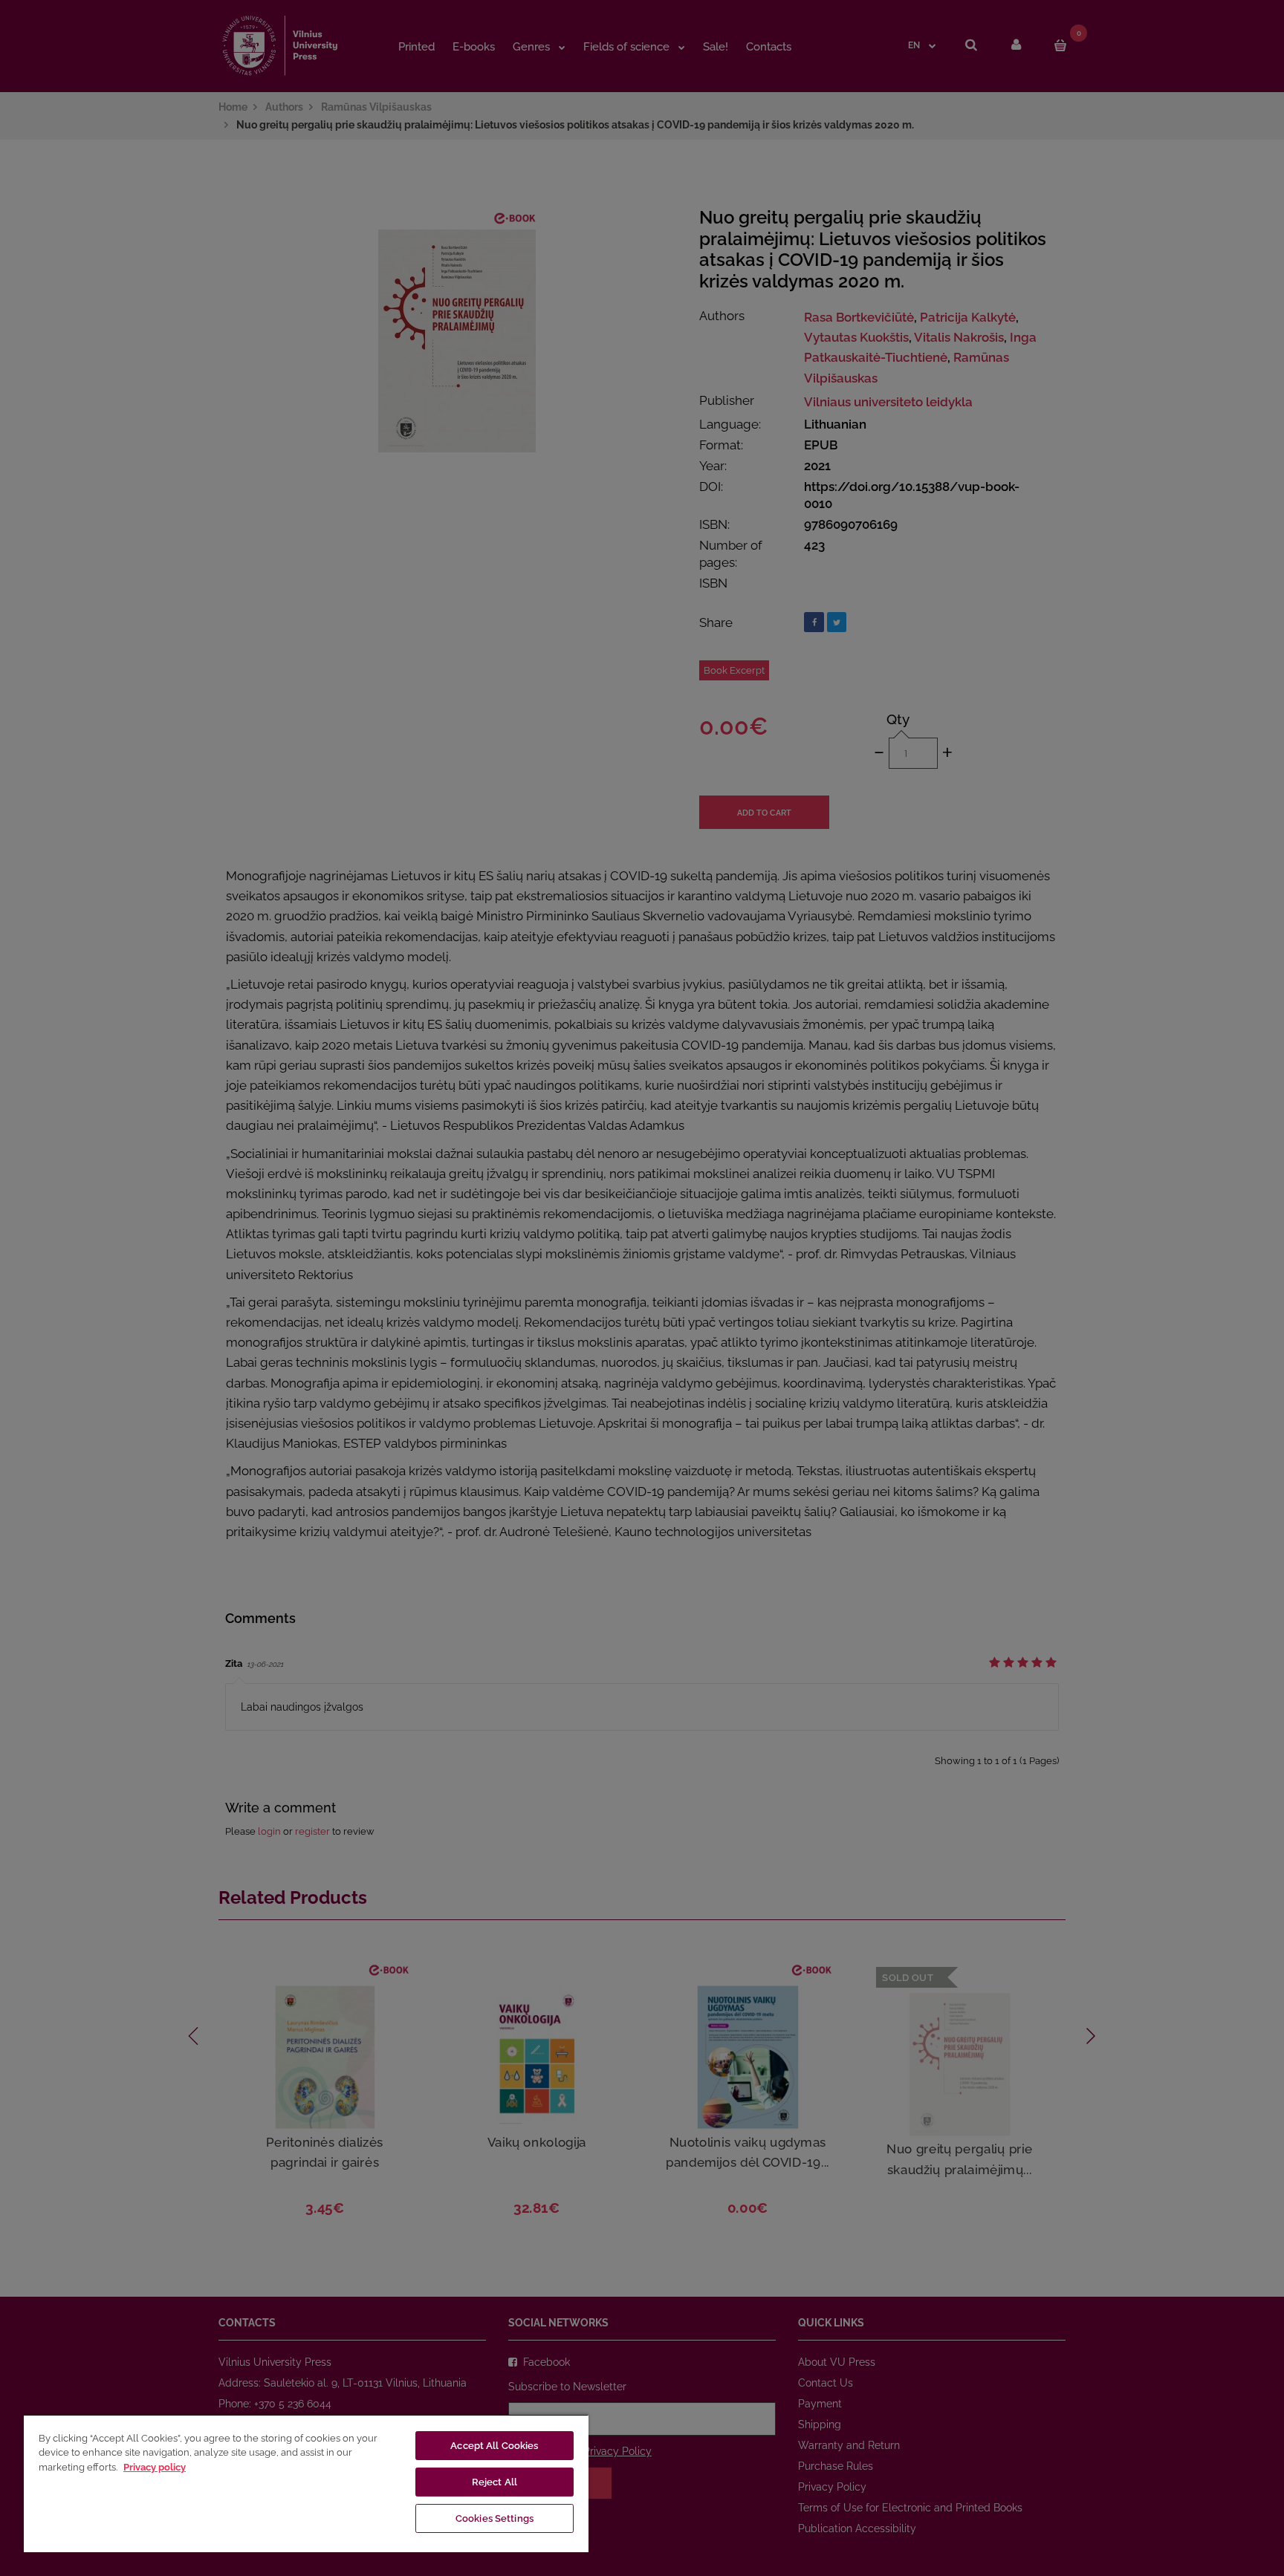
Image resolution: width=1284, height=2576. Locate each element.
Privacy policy (155, 2467)
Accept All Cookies (494, 2446)
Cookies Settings (495, 2518)
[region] (306, 2483)
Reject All (495, 2482)
